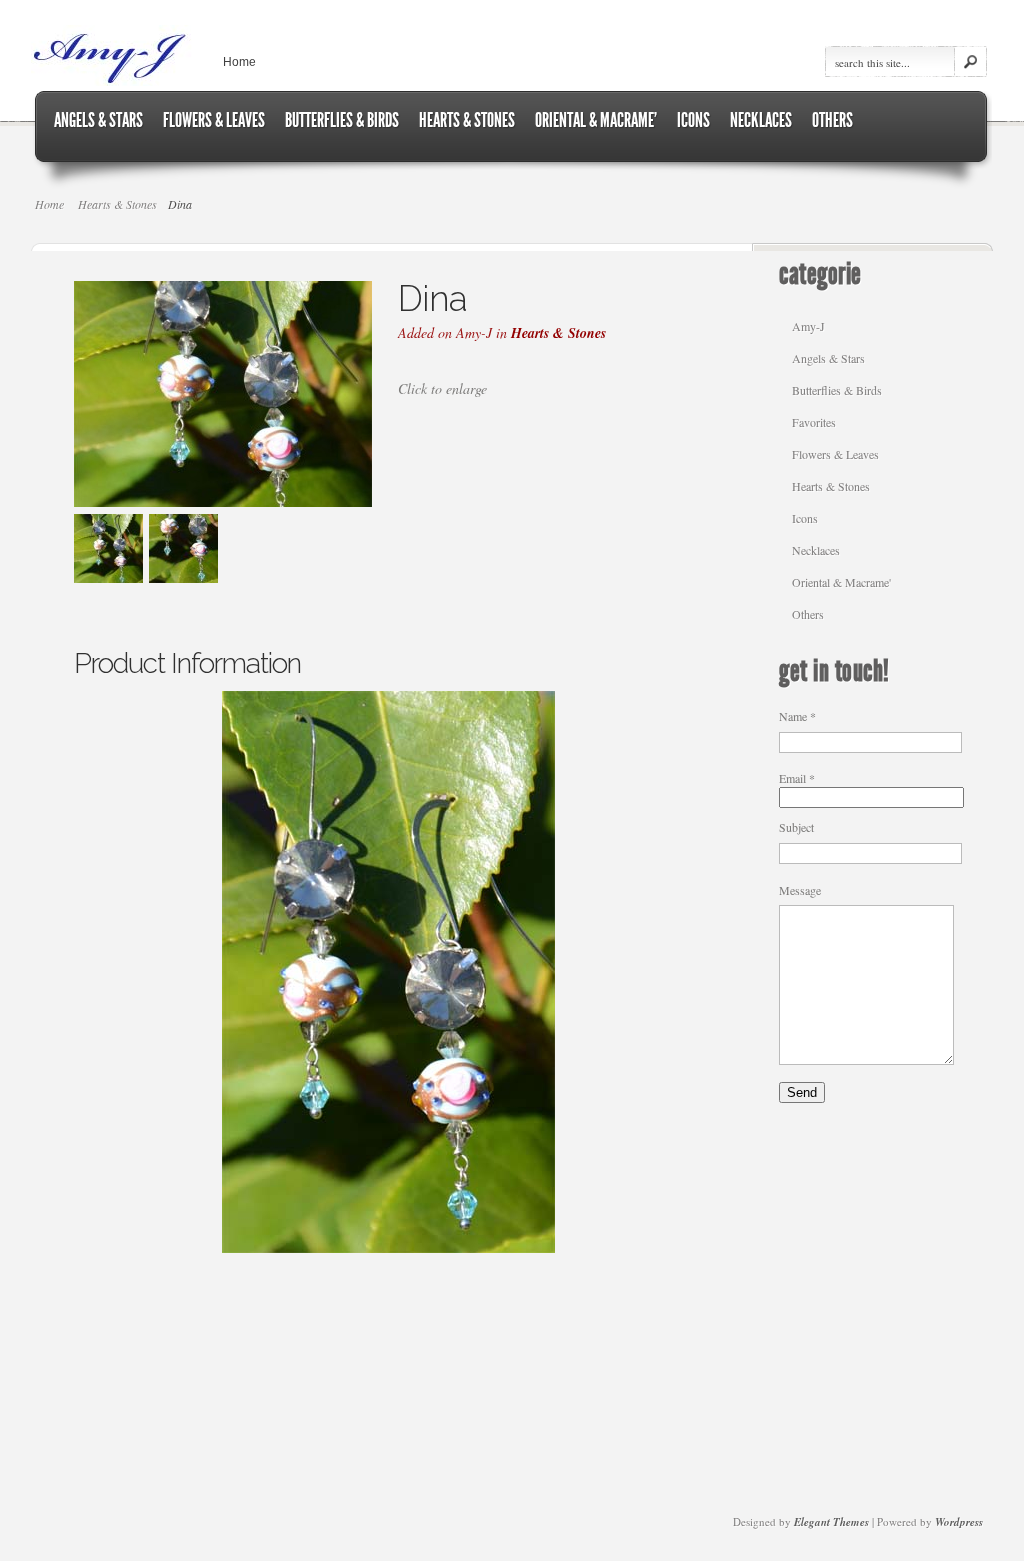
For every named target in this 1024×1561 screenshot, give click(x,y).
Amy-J (808, 326)
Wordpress (959, 1522)
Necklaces (816, 550)
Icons (805, 518)
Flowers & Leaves (835, 454)
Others (808, 614)
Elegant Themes (831, 1522)
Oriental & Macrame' (841, 582)
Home (239, 62)
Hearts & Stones (117, 204)
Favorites (814, 422)
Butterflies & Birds (837, 390)
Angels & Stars (828, 358)
